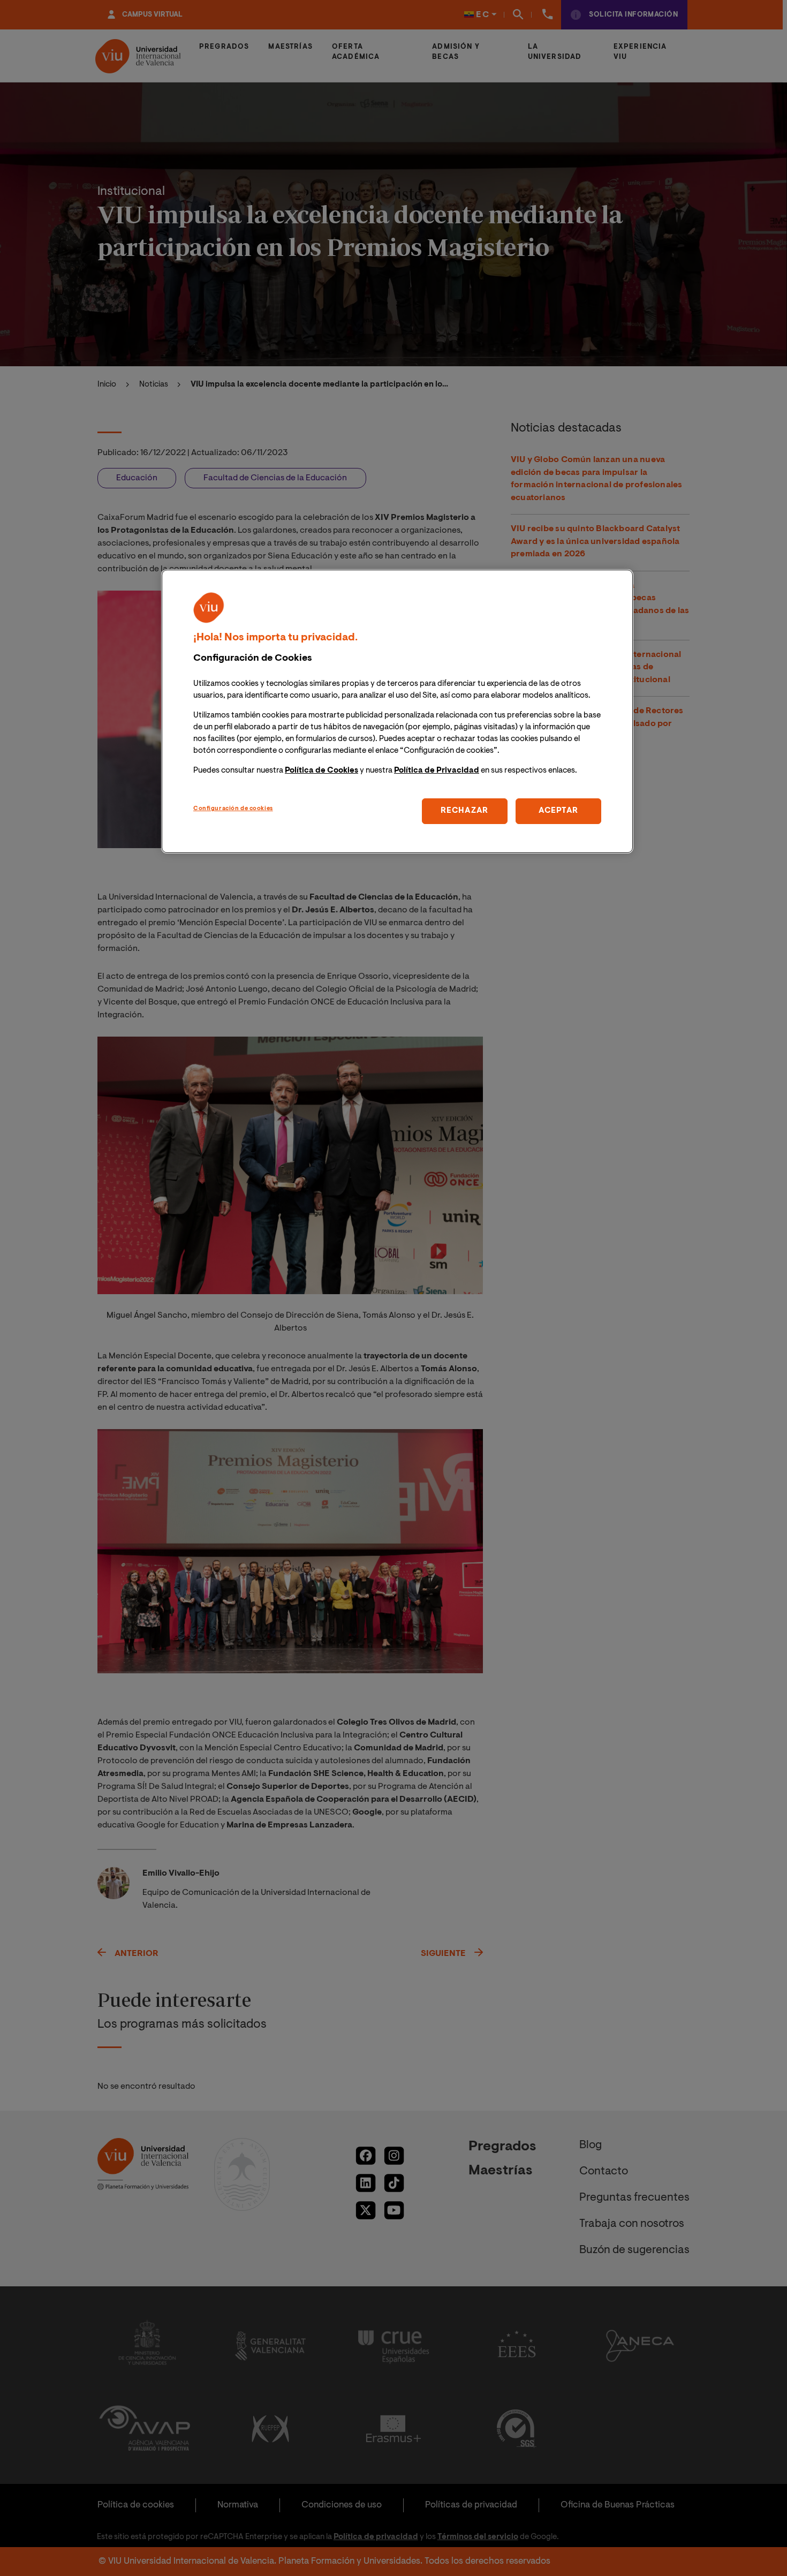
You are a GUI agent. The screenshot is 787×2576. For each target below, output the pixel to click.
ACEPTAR (558, 811)
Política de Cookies (321, 771)
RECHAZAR (464, 811)
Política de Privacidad (437, 771)
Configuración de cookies (233, 809)
